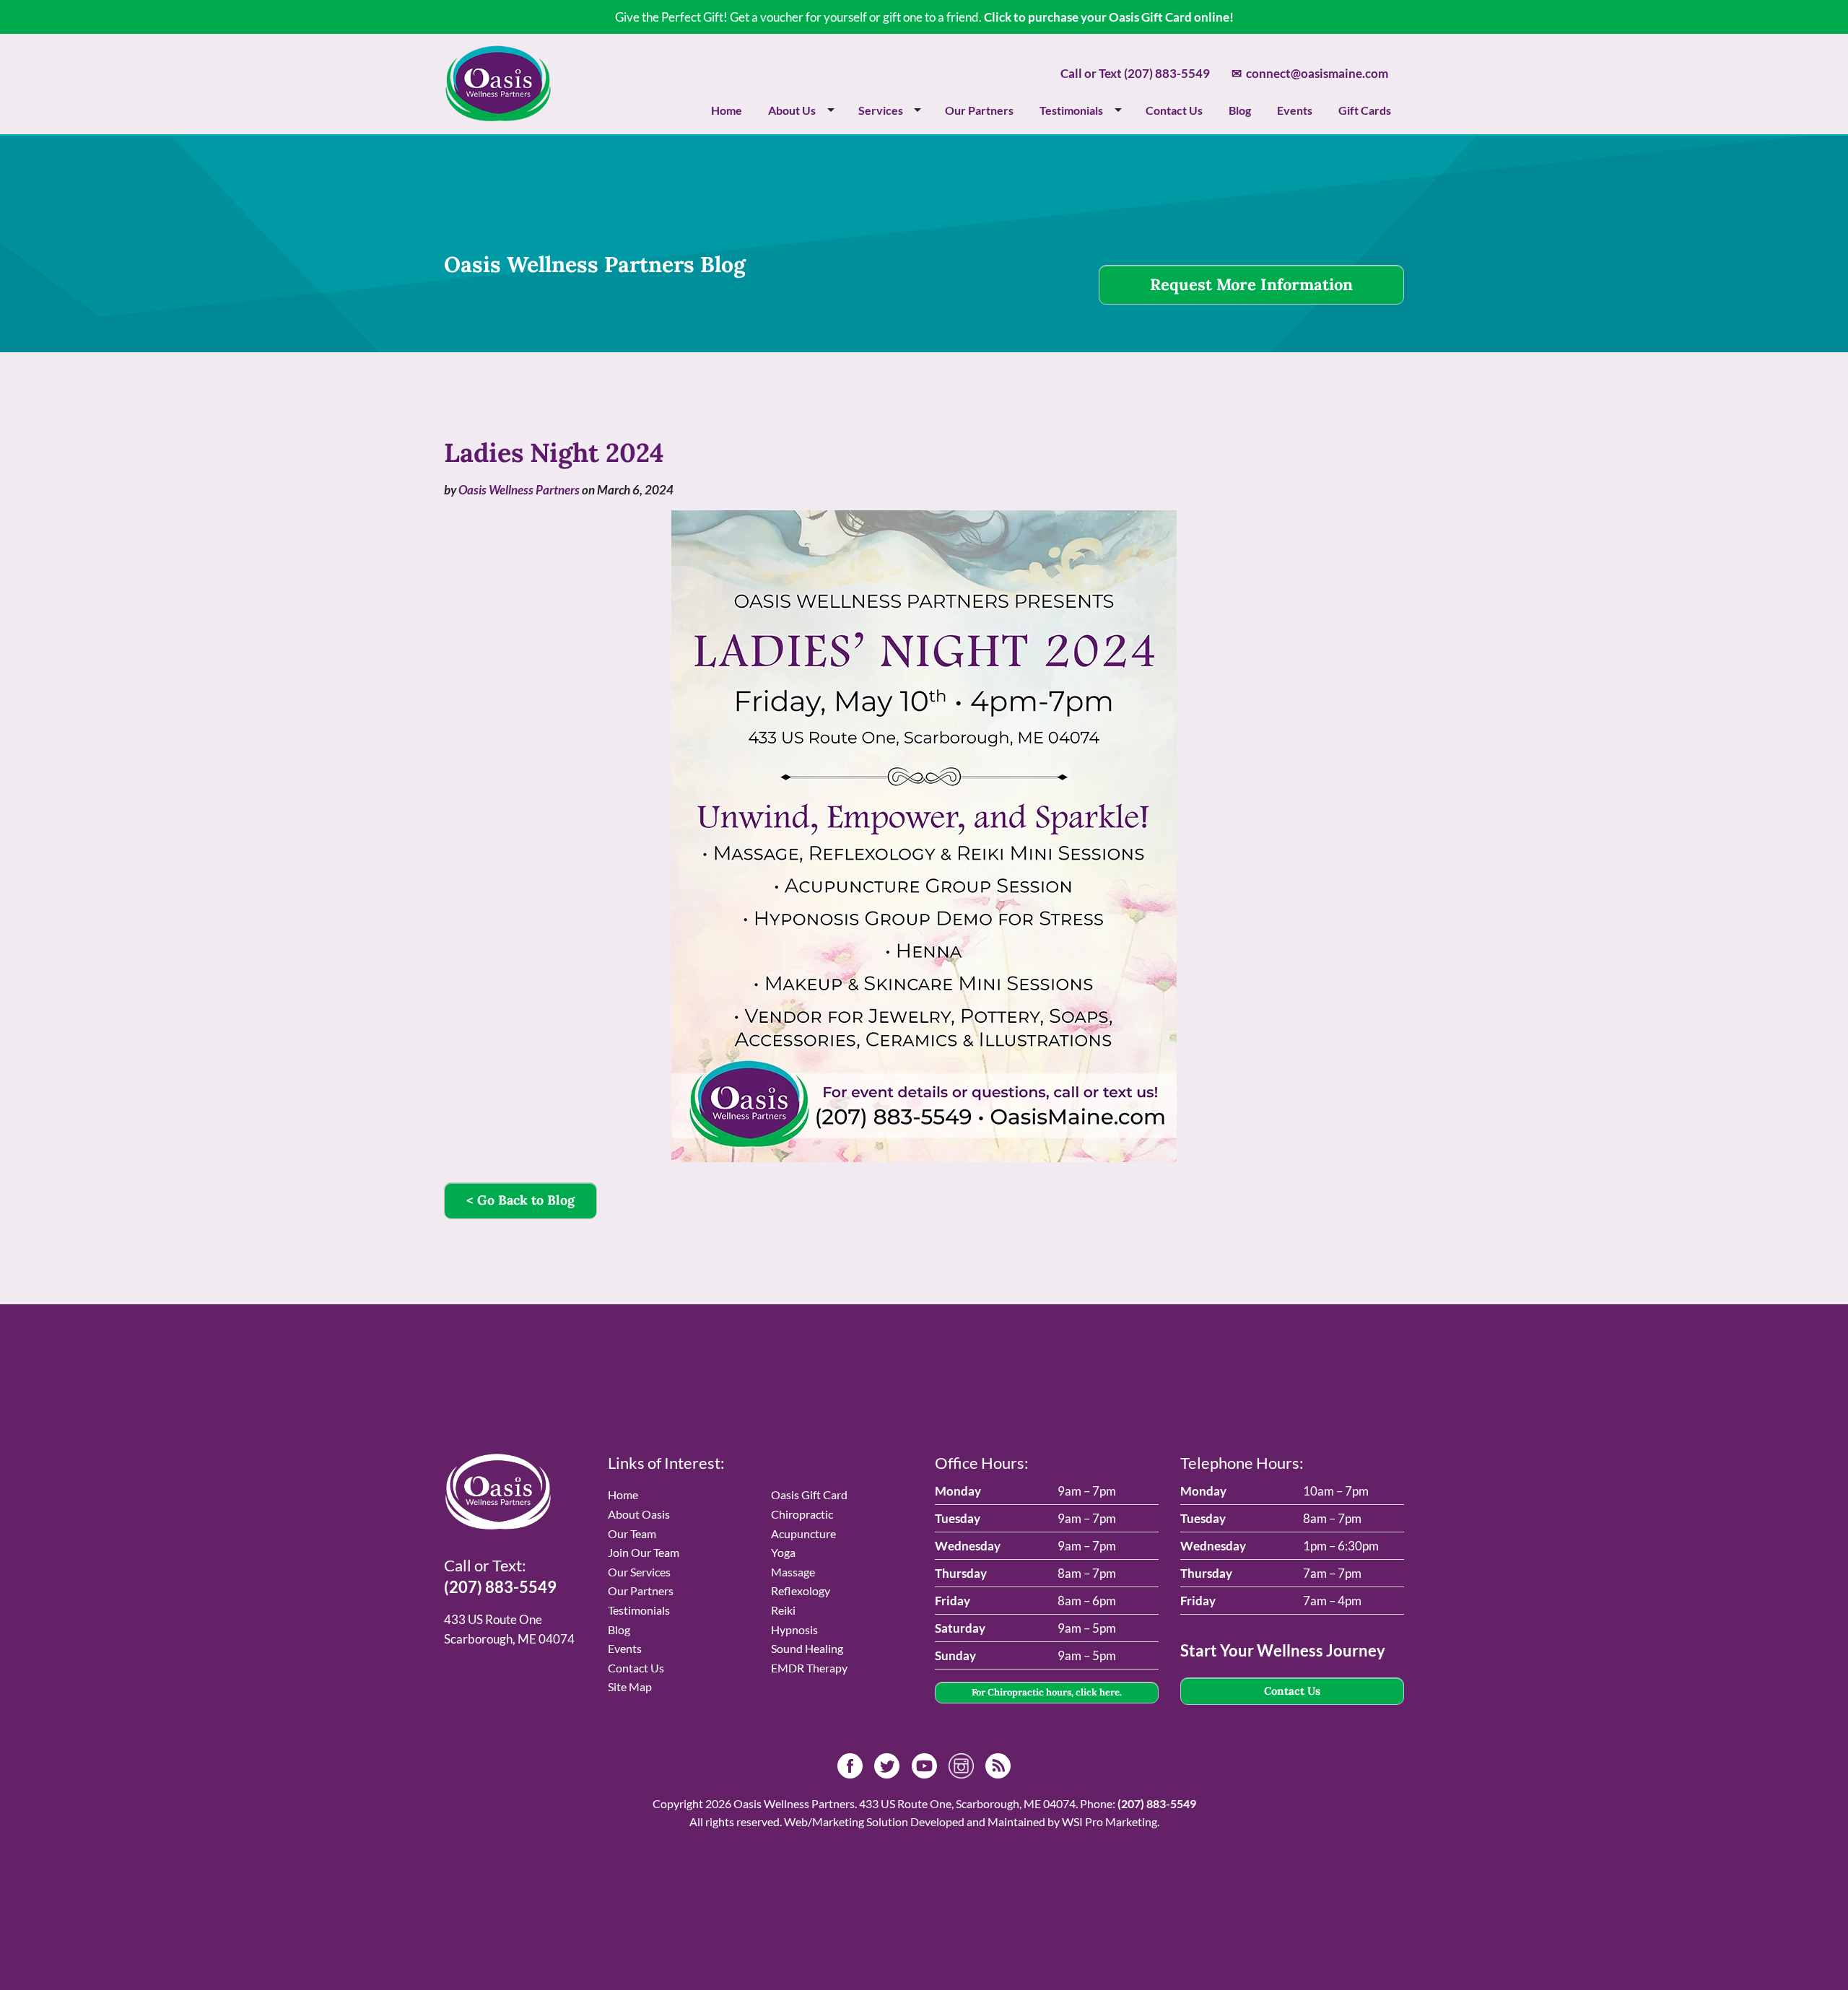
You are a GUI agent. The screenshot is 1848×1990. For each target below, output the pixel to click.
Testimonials (1071, 110)
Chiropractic (802, 1514)
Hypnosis (794, 1629)
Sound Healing (807, 1648)
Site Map (630, 1686)
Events (1295, 110)
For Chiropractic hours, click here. (1047, 1692)
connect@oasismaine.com (1310, 73)
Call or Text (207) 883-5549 (1135, 73)
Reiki (783, 1610)
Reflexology (801, 1590)
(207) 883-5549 (500, 1587)
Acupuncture (803, 1533)
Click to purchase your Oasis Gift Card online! (1109, 17)
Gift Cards (1365, 110)
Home (727, 110)
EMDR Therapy (809, 1668)
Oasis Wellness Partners (519, 490)
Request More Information (1251, 284)
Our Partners (979, 110)
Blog (1240, 110)
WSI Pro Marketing (1110, 1821)
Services (881, 110)
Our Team (632, 1533)
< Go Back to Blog (520, 1200)
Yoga (783, 1552)
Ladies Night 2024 (554, 453)
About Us (792, 110)
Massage (793, 1572)
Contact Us (1174, 110)
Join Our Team (644, 1552)
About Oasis (639, 1514)
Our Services (639, 1572)
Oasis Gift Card (809, 1494)
